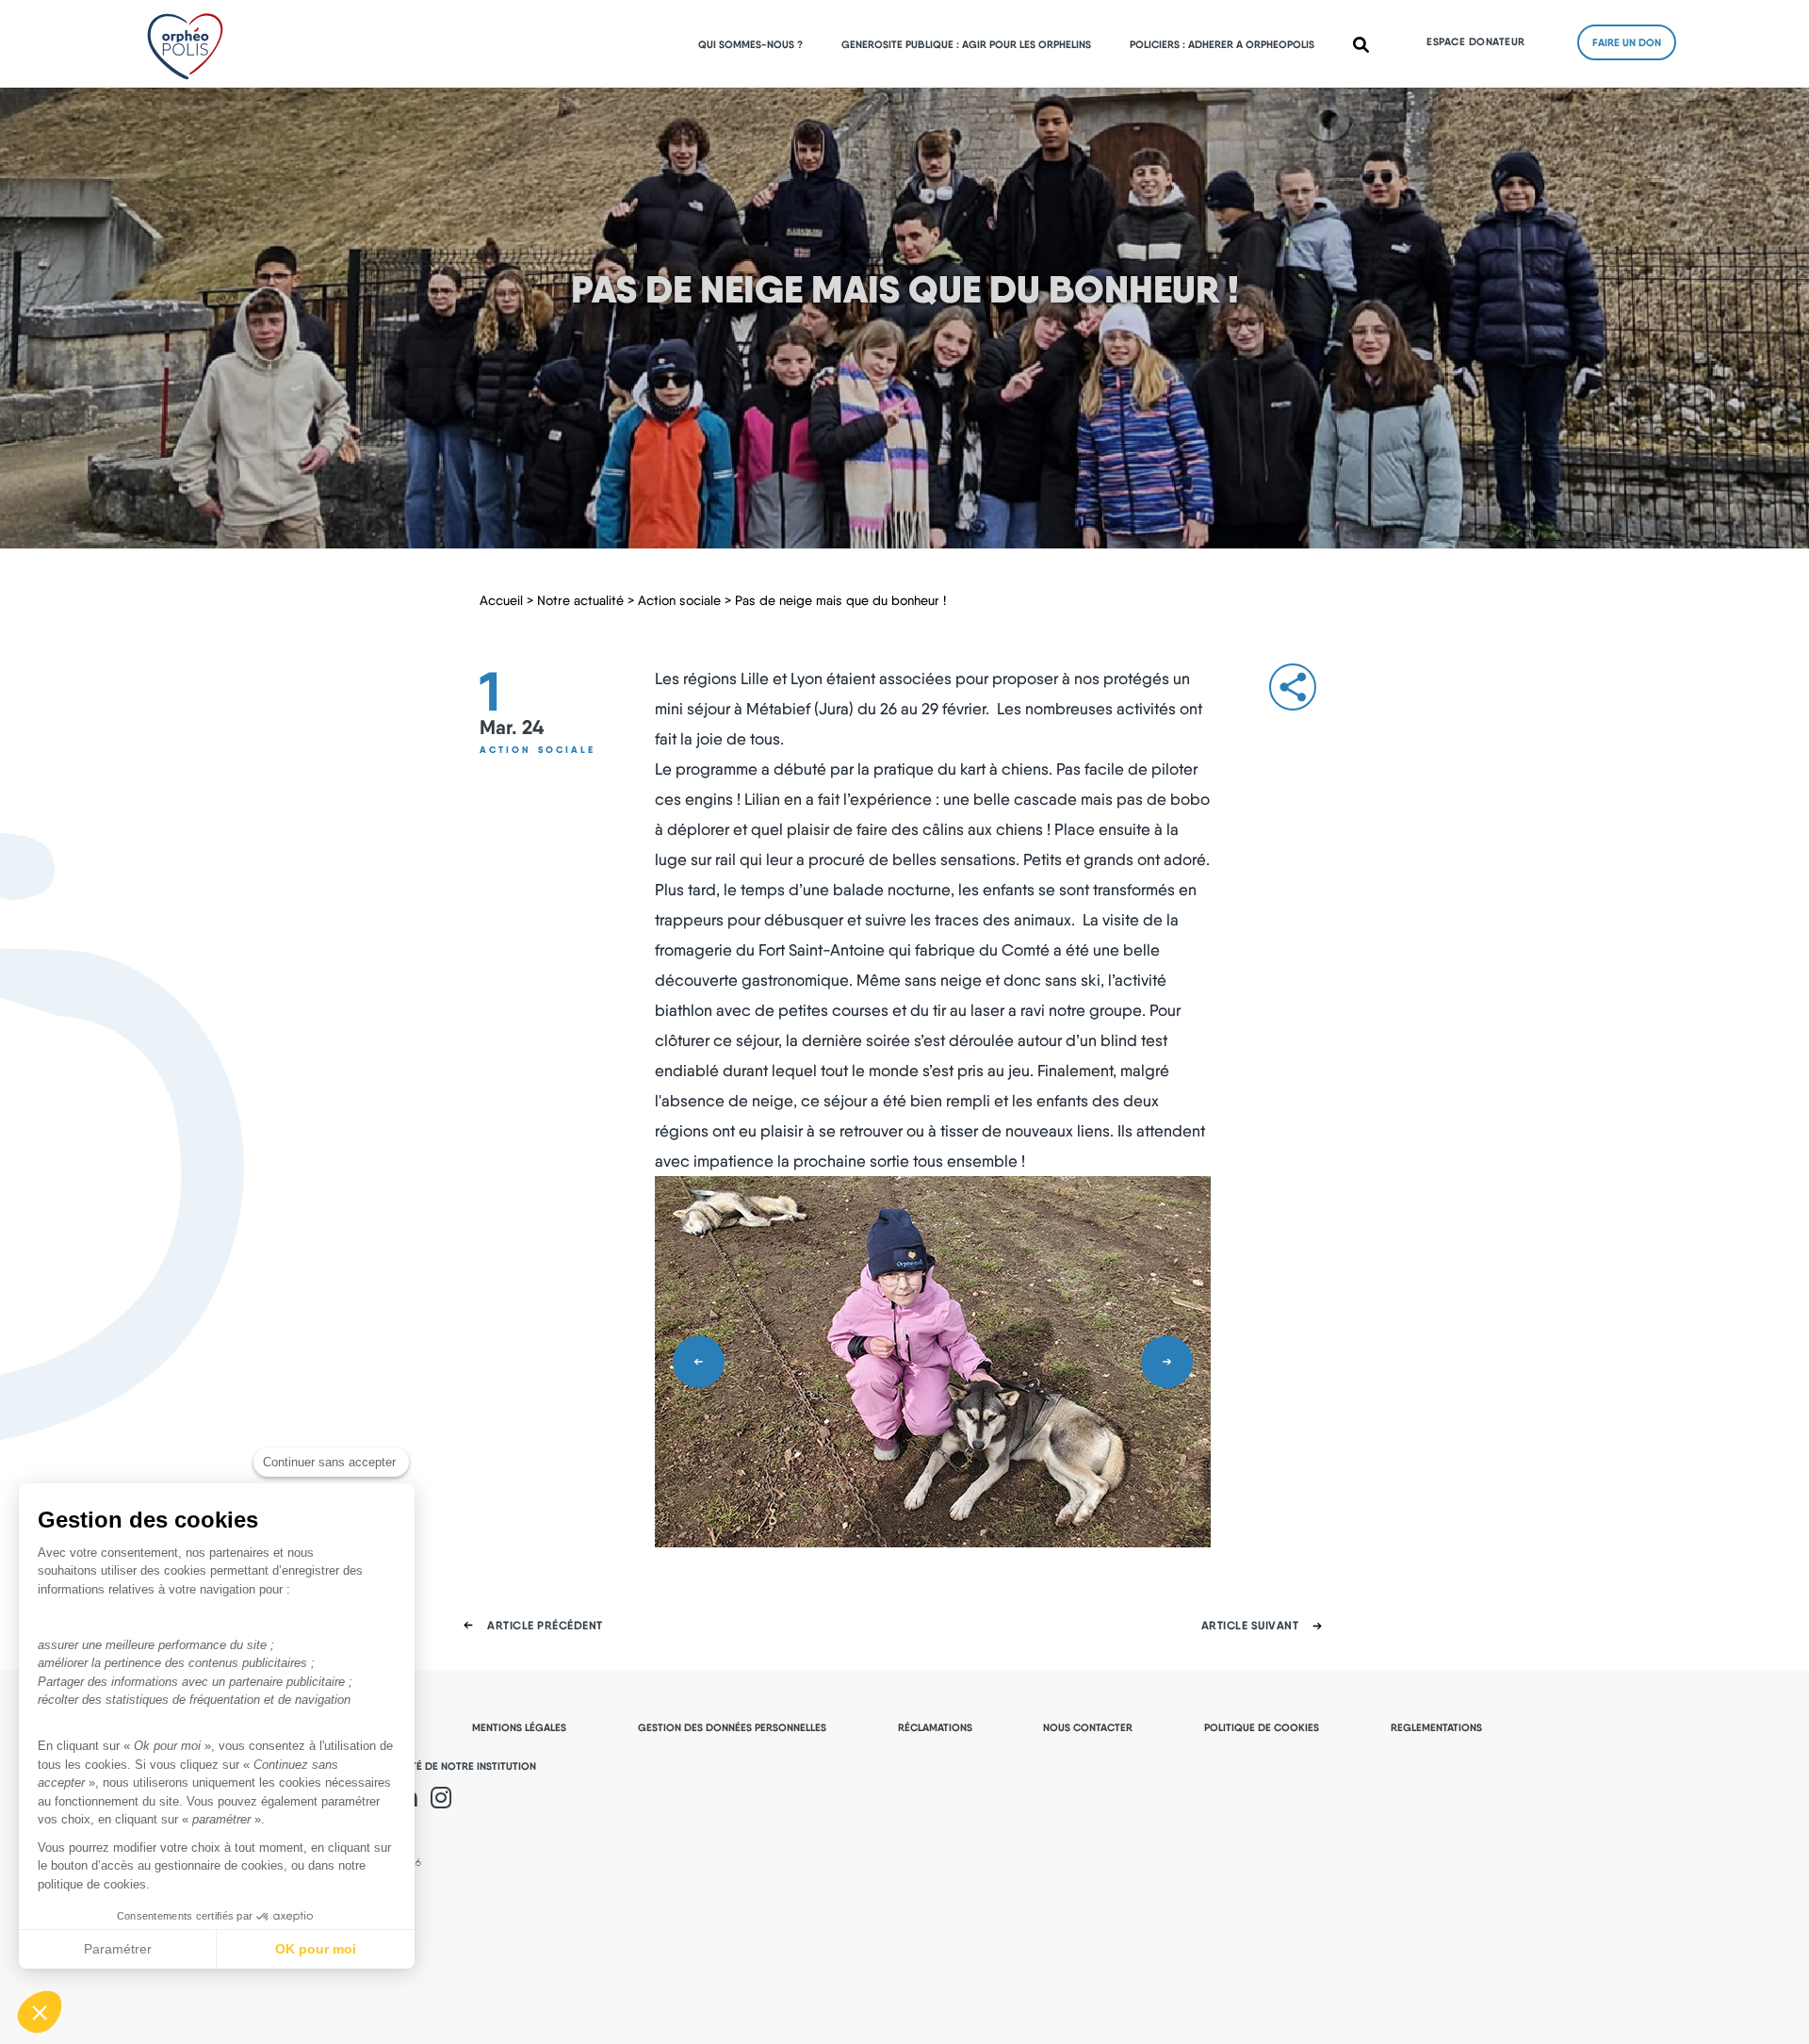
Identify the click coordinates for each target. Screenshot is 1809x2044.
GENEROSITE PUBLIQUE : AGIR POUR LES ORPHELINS (966, 44)
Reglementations (1436, 1727)
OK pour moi (316, 1949)
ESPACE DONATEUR (1476, 41)
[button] (40, 2012)
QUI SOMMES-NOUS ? (750, 44)
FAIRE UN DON (1627, 42)
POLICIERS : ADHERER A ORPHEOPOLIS (1222, 44)
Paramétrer (118, 1949)
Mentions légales (519, 1727)
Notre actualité (580, 600)
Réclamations (935, 1727)
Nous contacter (1088, 1727)
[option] (933, 1362)
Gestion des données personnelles (732, 1727)
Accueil (501, 600)
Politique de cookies (1262, 1727)
